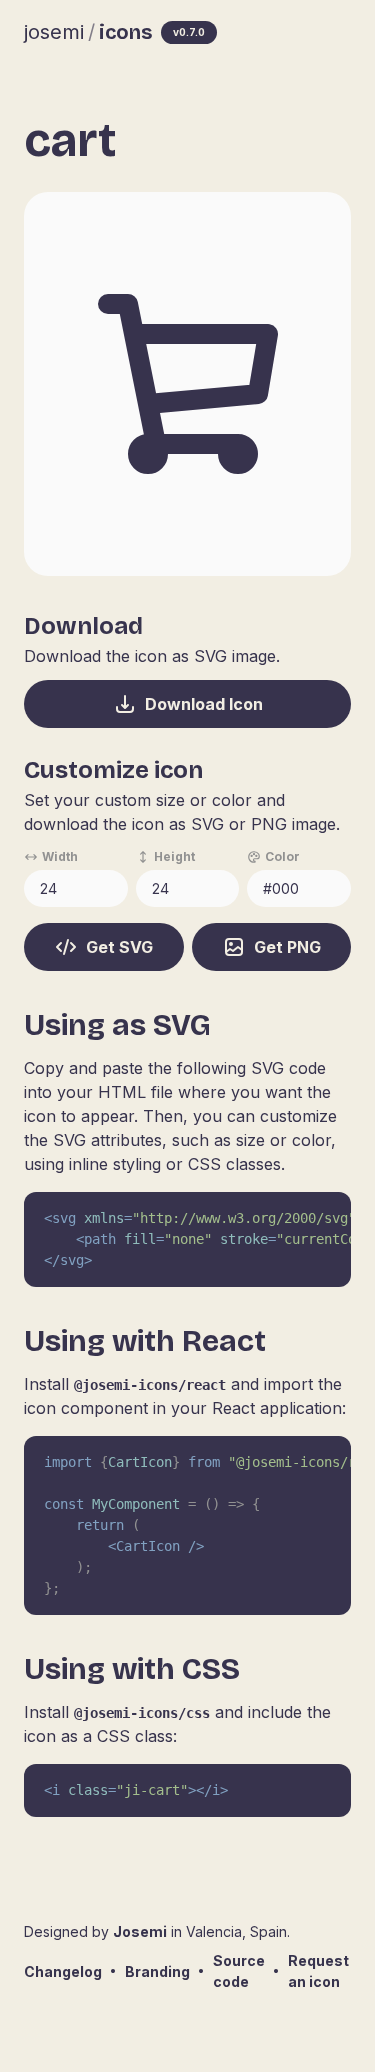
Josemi (140, 1931)
